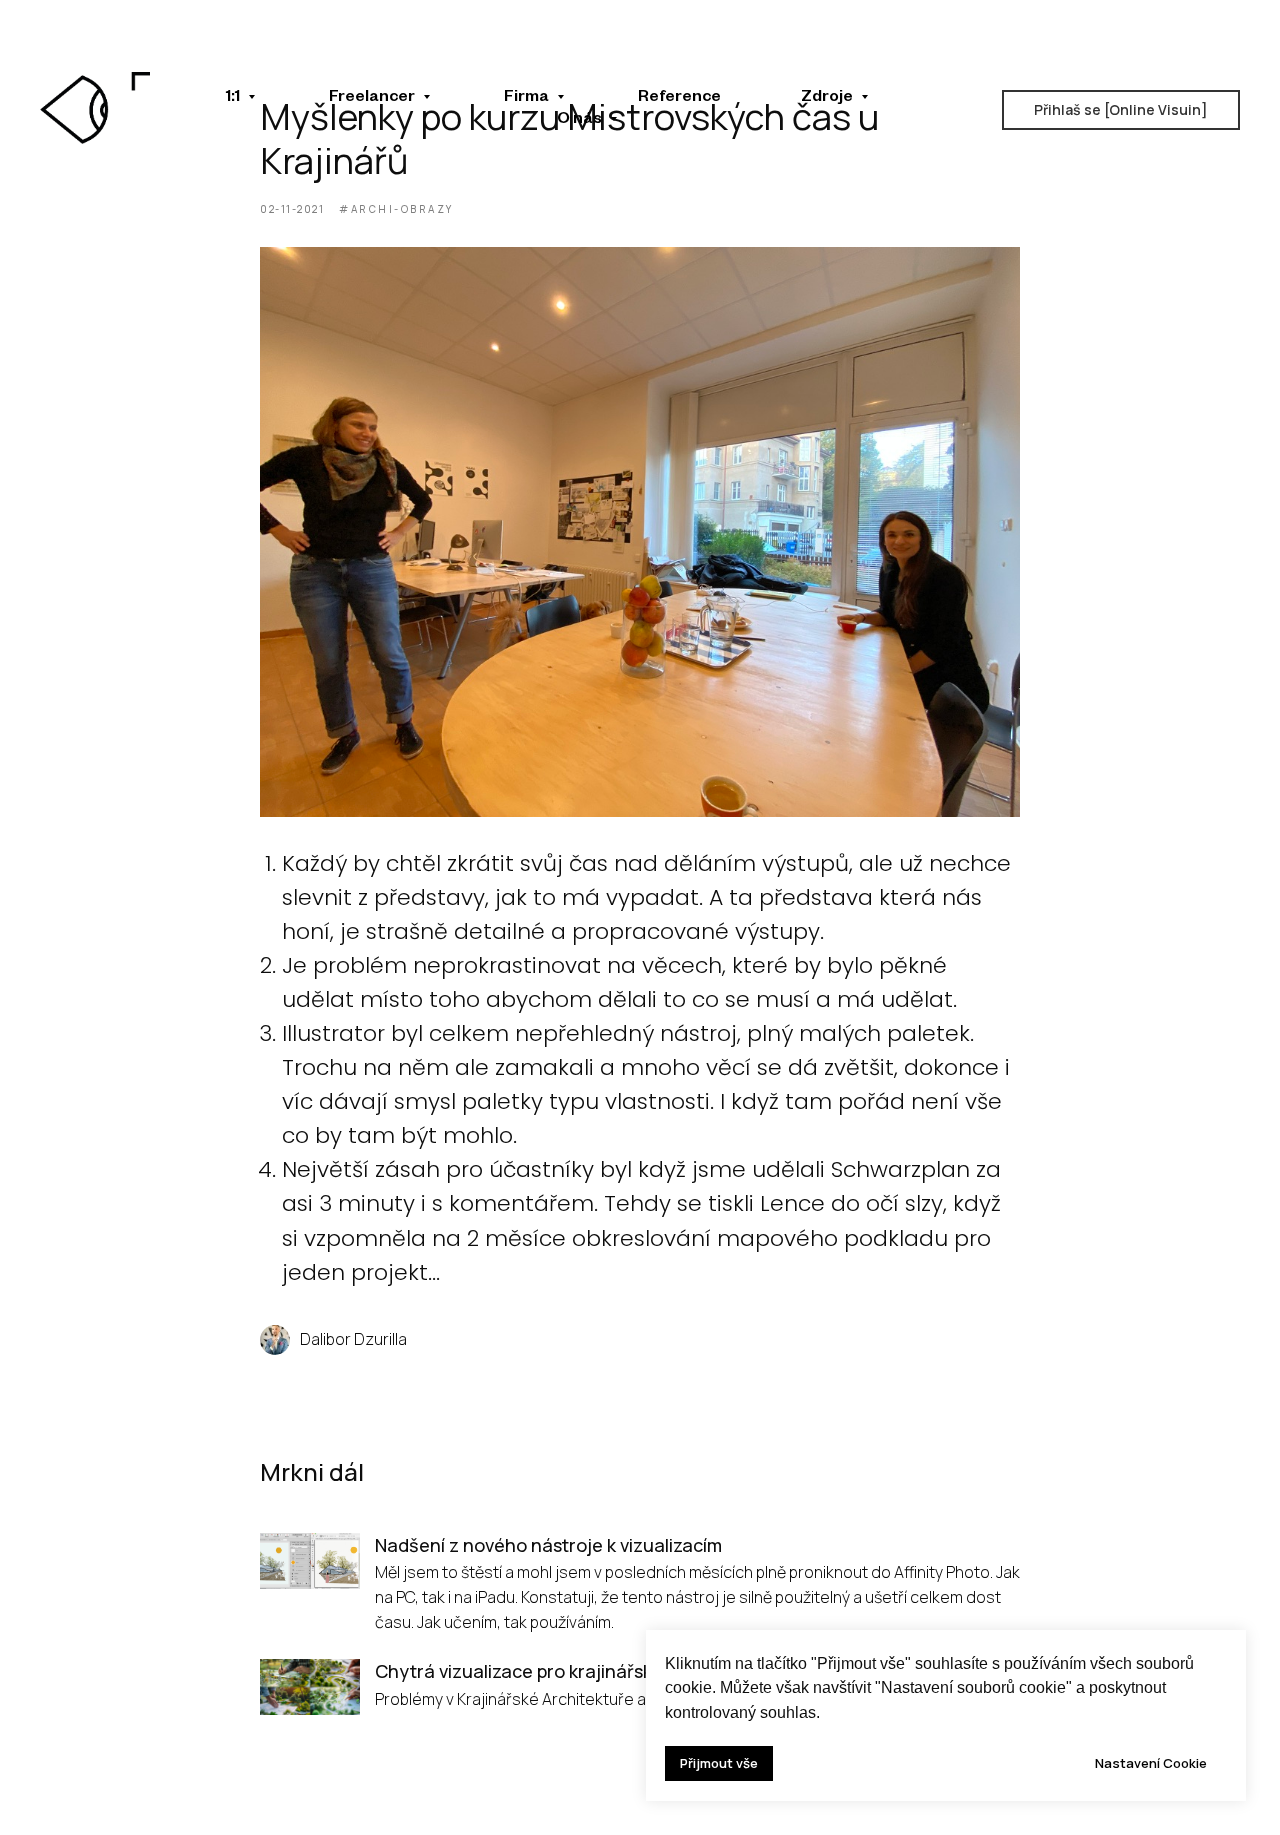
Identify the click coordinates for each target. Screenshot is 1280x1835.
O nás (581, 121)
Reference (679, 99)
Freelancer (373, 99)
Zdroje (828, 99)
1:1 (234, 99)
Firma (528, 99)
